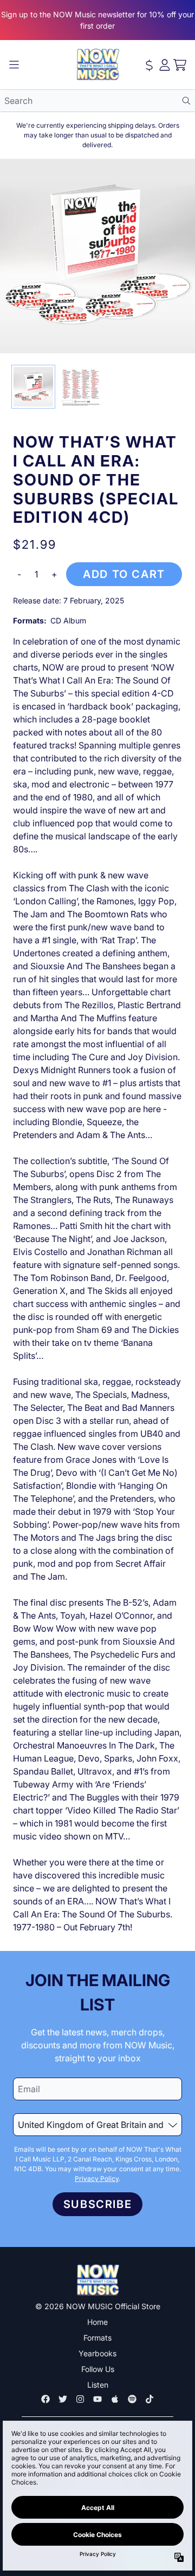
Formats (97, 2338)
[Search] (186, 101)
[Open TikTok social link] (149, 2399)
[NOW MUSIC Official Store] (97, 65)
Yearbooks (97, 2353)
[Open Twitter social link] (63, 2399)
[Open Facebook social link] (45, 2399)
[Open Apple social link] (115, 2399)
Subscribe (97, 2204)
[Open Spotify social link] (132, 2399)
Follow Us (98, 2369)
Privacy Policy (97, 2179)
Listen (98, 2385)
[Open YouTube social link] (97, 2399)
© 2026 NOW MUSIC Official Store (98, 2306)
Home (97, 2322)
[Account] (165, 65)
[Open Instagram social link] (80, 2399)
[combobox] (97, 101)
